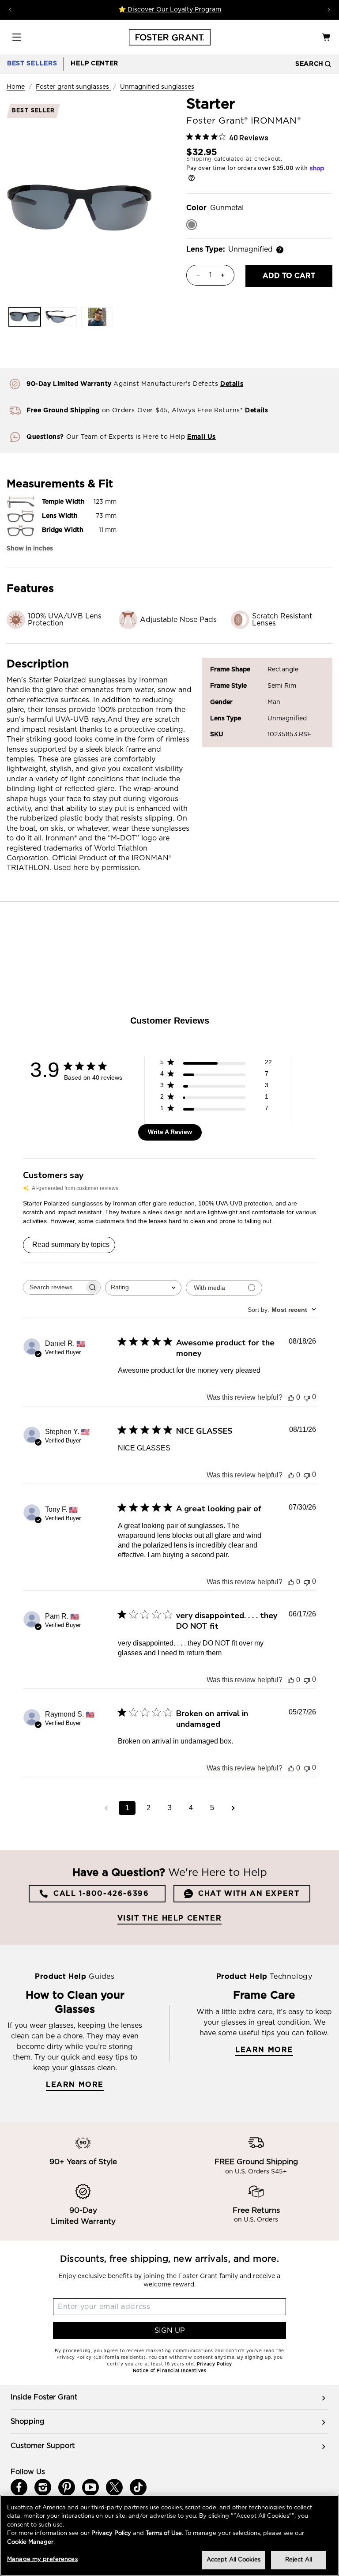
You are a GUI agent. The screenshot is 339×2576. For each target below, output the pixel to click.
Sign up (170, 2331)
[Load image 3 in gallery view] (97, 317)
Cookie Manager (30, 2542)
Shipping (199, 159)
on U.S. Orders (256, 2220)
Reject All (299, 2560)
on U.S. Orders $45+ (256, 2172)
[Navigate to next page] (233, 1808)
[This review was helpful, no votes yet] (291, 1397)
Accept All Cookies (234, 2560)
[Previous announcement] (10, 10)
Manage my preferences (42, 2559)
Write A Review (170, 1132)
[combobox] (143, 1288)
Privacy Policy (111, 2533)
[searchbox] (54, 1287)
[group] (169, 2397)
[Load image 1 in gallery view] (25, 317)
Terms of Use (164, 2533)
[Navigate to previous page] (106, 1808)
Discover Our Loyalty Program (173, 10)
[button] (17, 37)
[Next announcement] (329, 10)
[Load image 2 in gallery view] (61, 317)
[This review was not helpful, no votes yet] (307, 1397)
